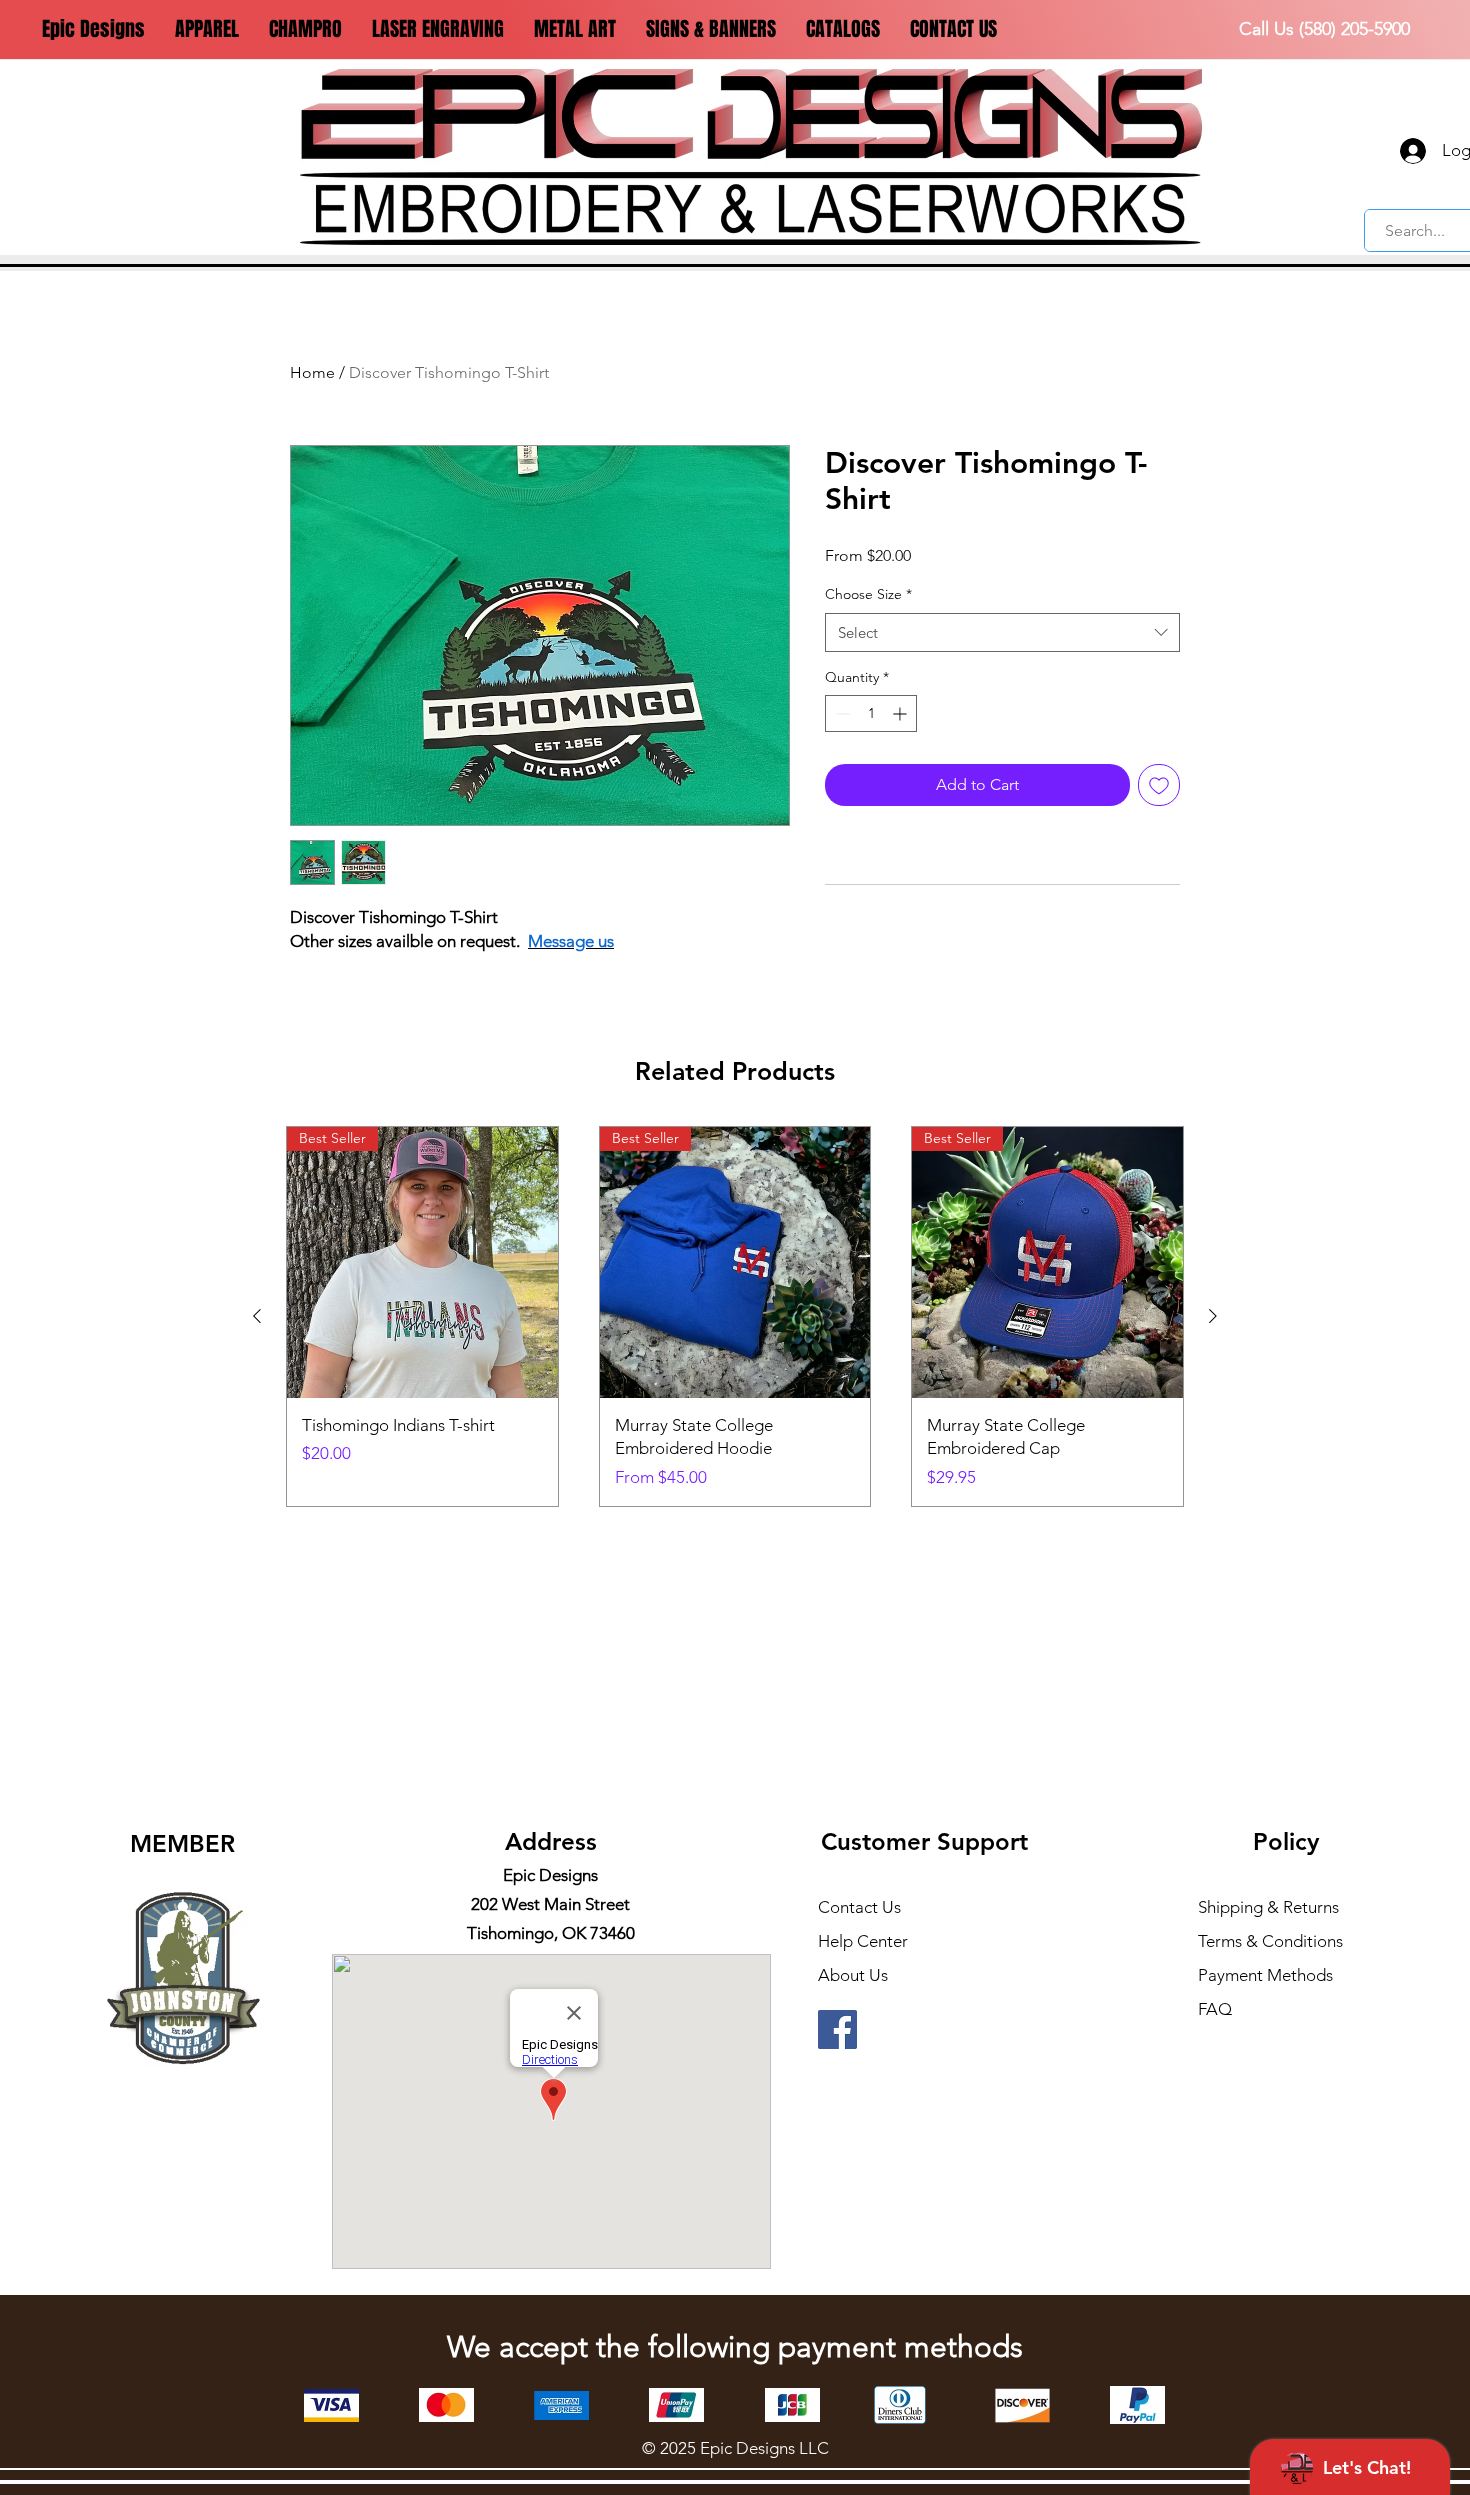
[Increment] (901, 713)
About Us (853, 1975)
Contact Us (859, 1907)
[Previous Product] (257, 1316)
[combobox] (1002, 632)
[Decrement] (840, 713)
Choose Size (868, 594)
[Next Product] (1213, 1316)
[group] (735, 1316)
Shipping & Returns (1268, 1907)
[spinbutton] (871, 713)
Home (312, 372)
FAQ (1215, 2009)
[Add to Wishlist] (1159, 785)
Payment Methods (1267, 1975)
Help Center (863, 1941)
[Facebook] (837, 2029)
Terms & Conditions (1270, 1941)
